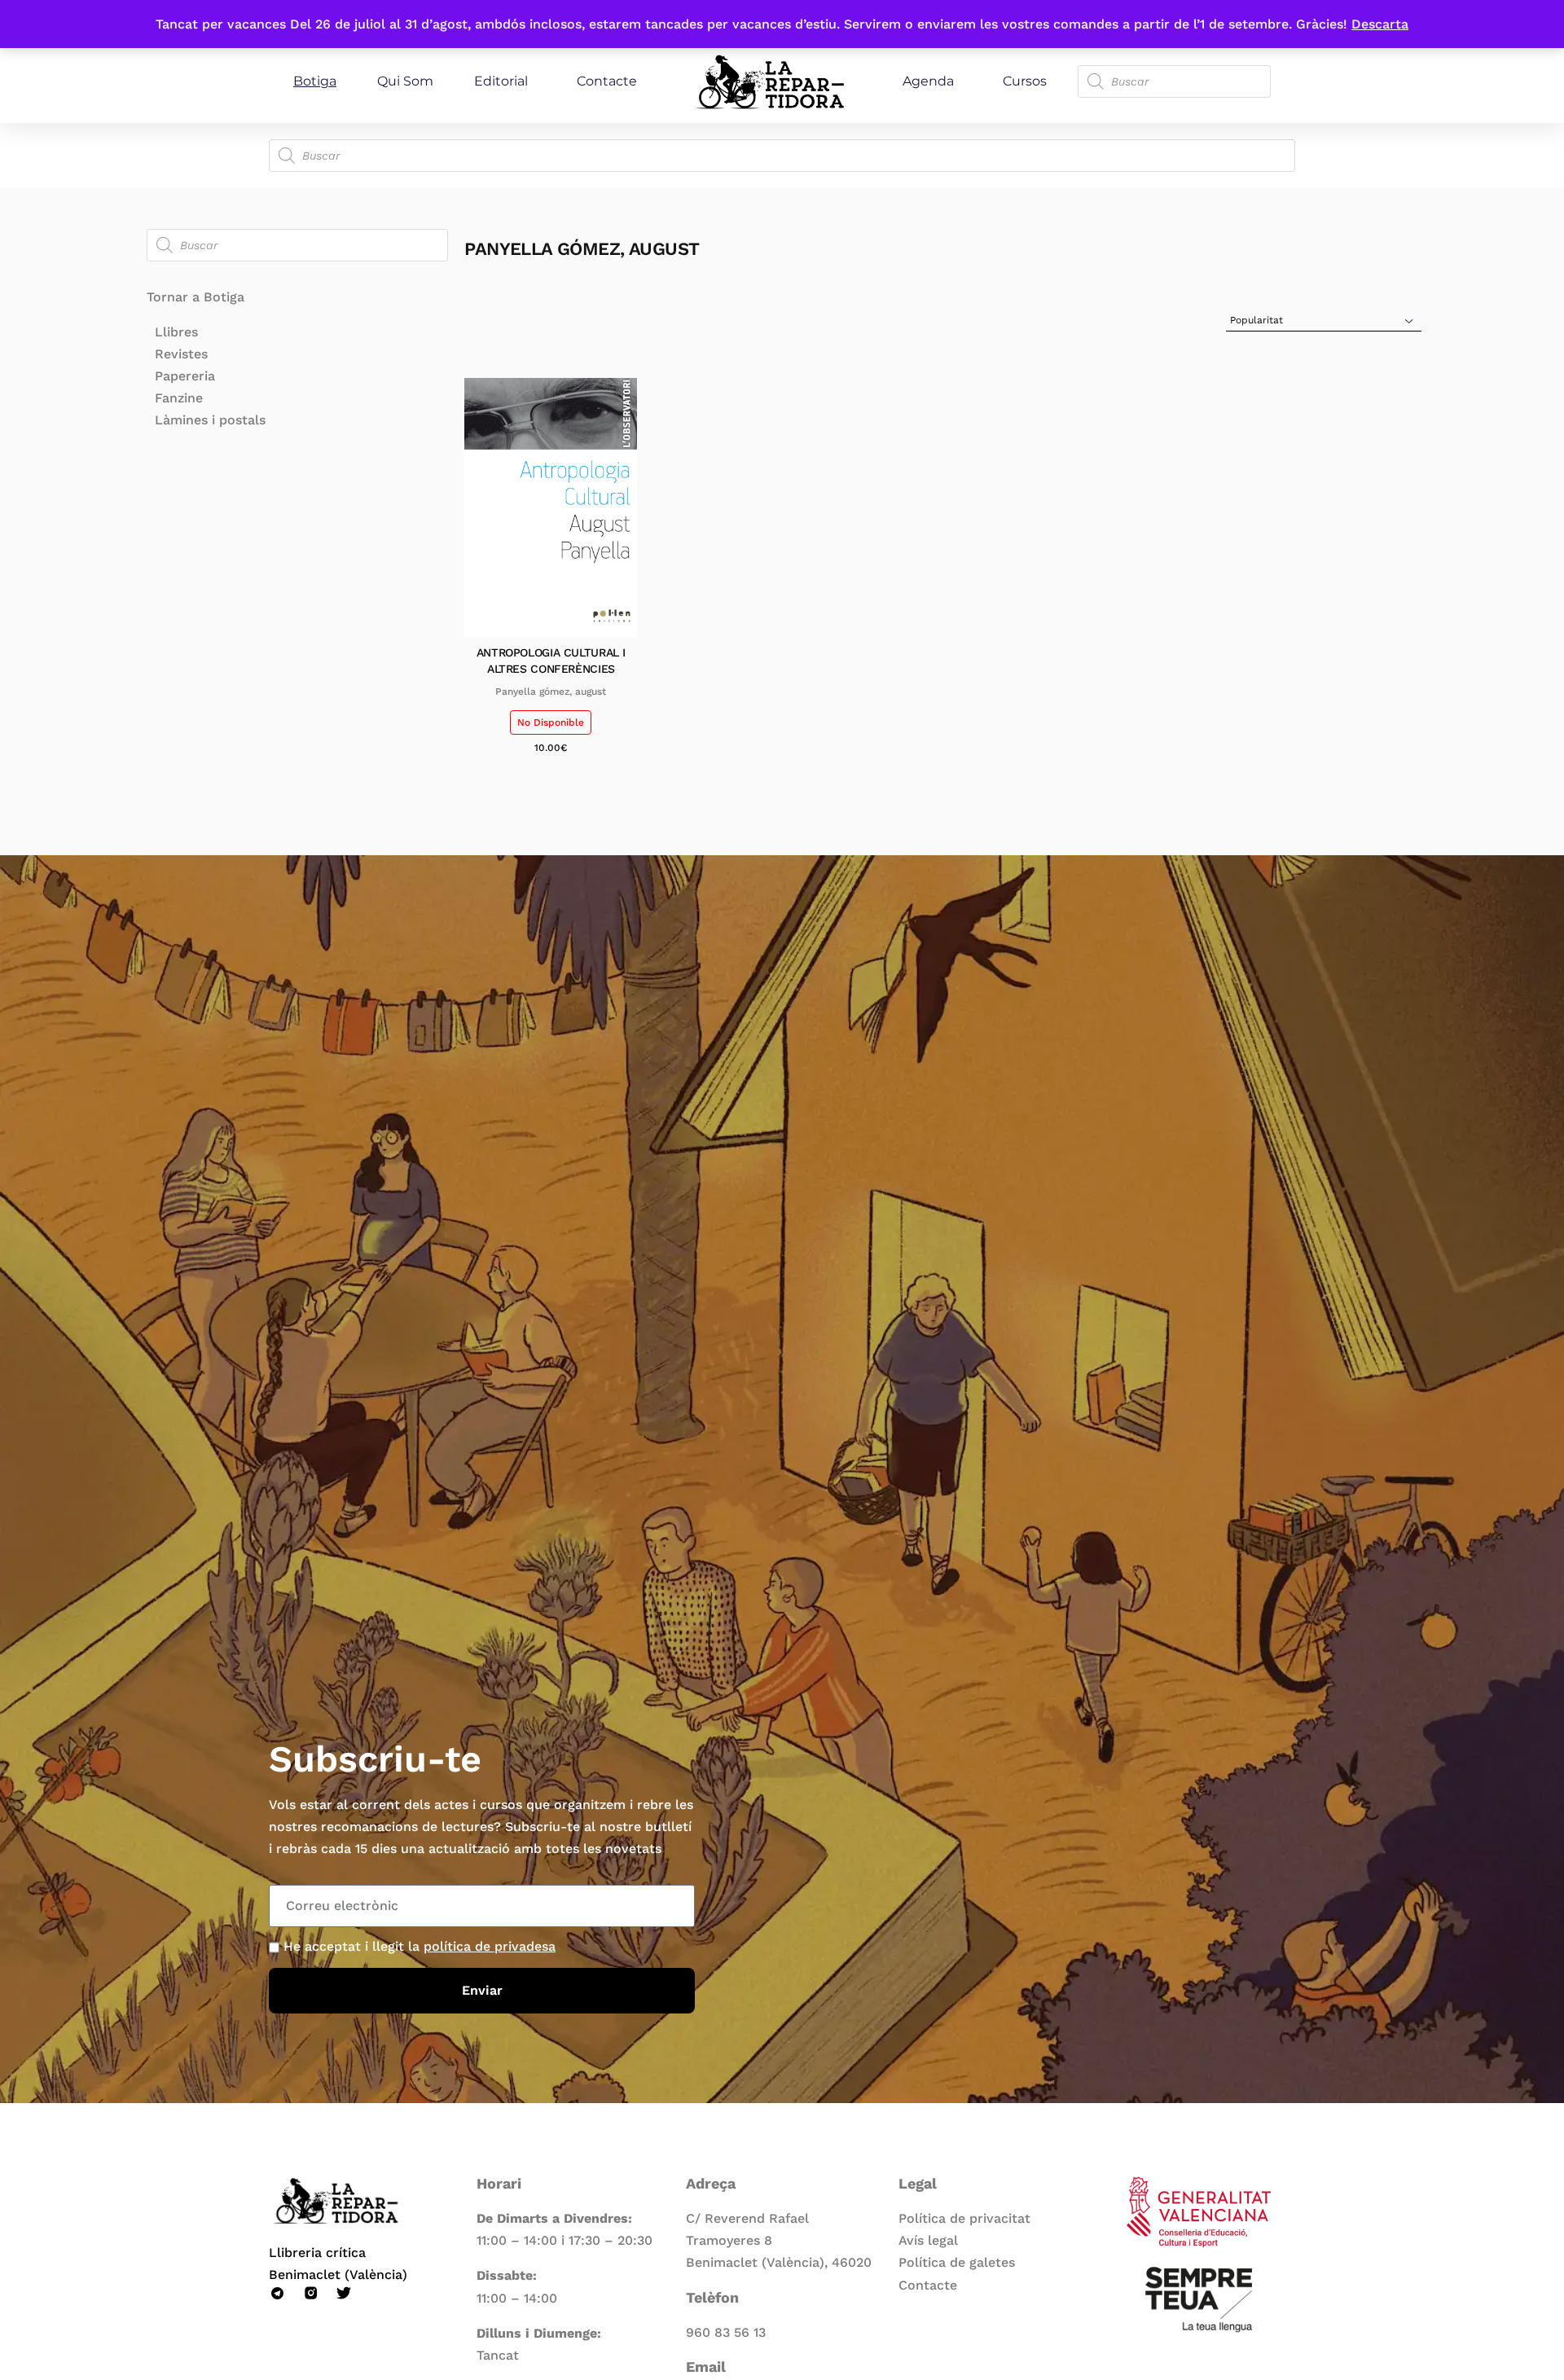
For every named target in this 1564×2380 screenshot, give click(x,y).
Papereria (185, 376)
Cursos (1025, 81)
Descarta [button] (1380, 24)
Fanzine (179, 398)
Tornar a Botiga (195, 297)
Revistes (181, 354)
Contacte (607, 81)
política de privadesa (490, 1946)
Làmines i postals (210, 420)
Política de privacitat (964, 2218)
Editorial (501, 81)
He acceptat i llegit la (420, 1946)
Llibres (176, 332)
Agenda (928, 81)
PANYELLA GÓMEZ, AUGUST (551, 692)
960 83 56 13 (726, 2332)
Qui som (405, 81)
